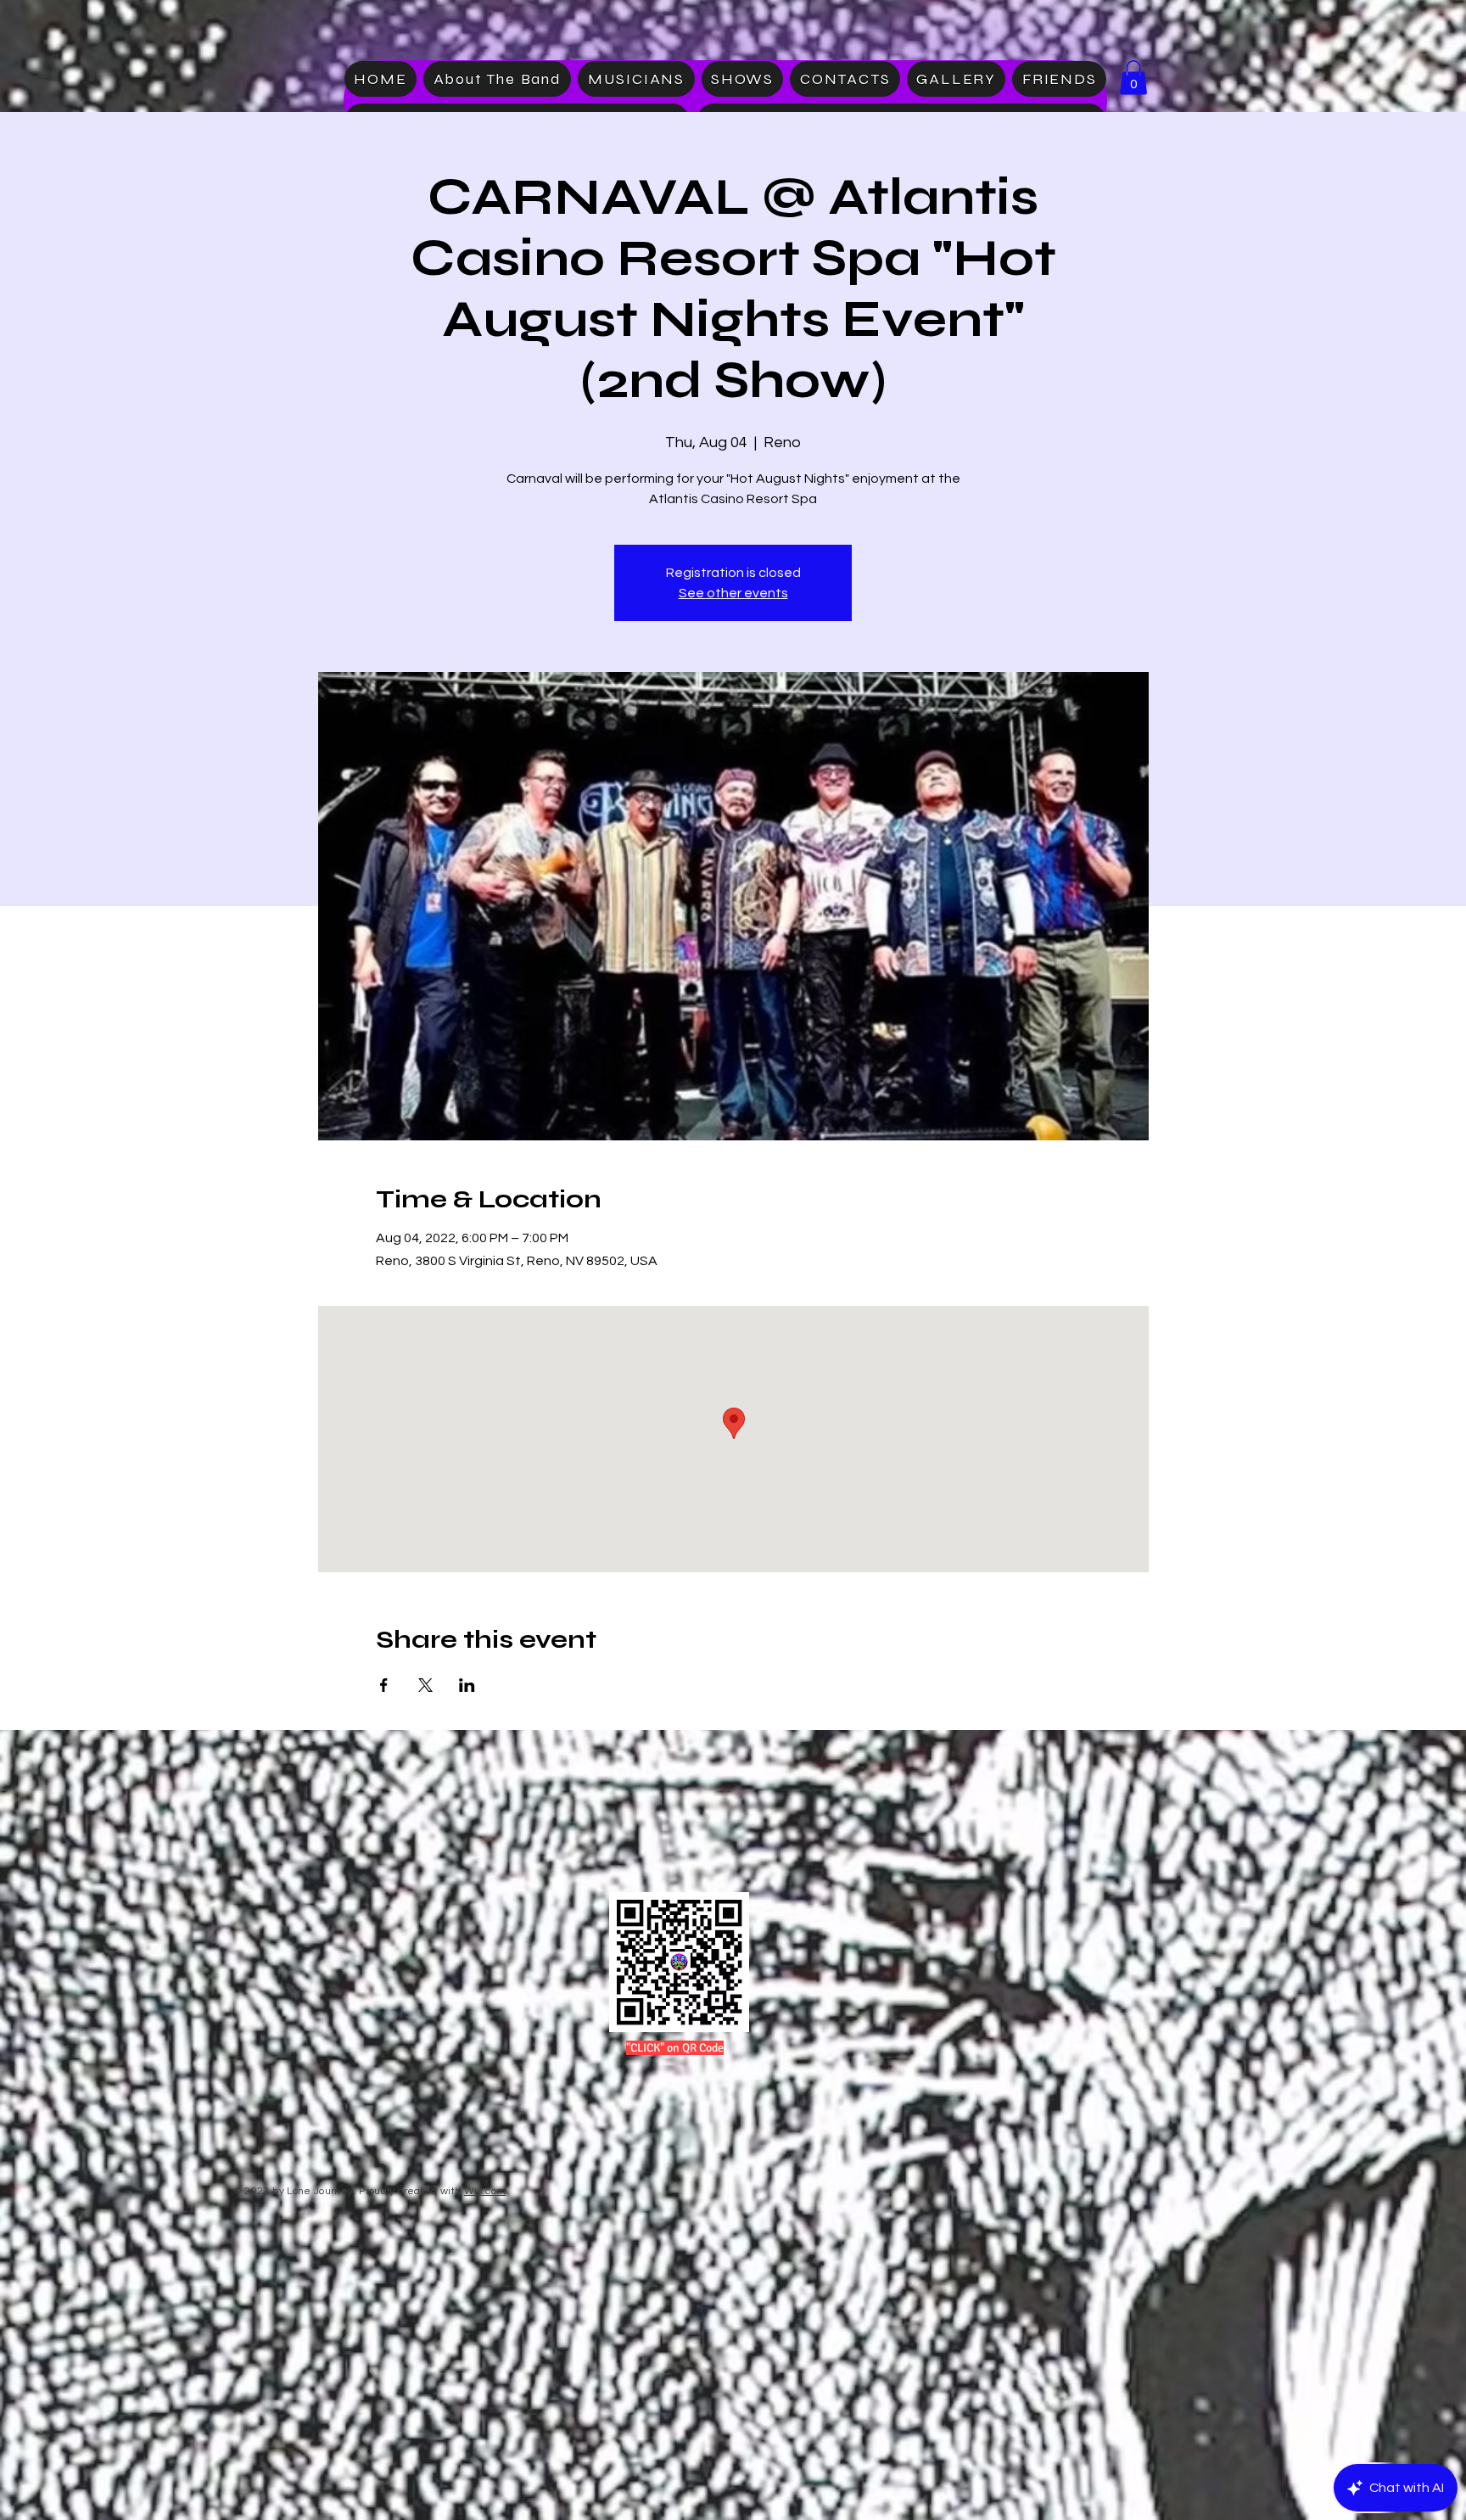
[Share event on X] (425, 1685)
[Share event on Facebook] (384, 1685)
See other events (733, 593)
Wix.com (485, 2191)
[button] (1133, 78)
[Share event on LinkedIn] (467, 1685)
